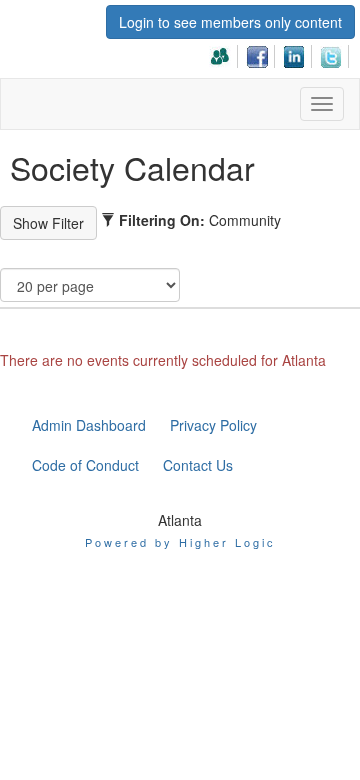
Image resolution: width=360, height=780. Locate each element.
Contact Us (198, 465)
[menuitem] (225, 53)
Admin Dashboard (89, 425)
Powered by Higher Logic (180, 542)
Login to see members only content (230, 22)
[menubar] (281, 53)
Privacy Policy (213, 425)
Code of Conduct (85, 465)
